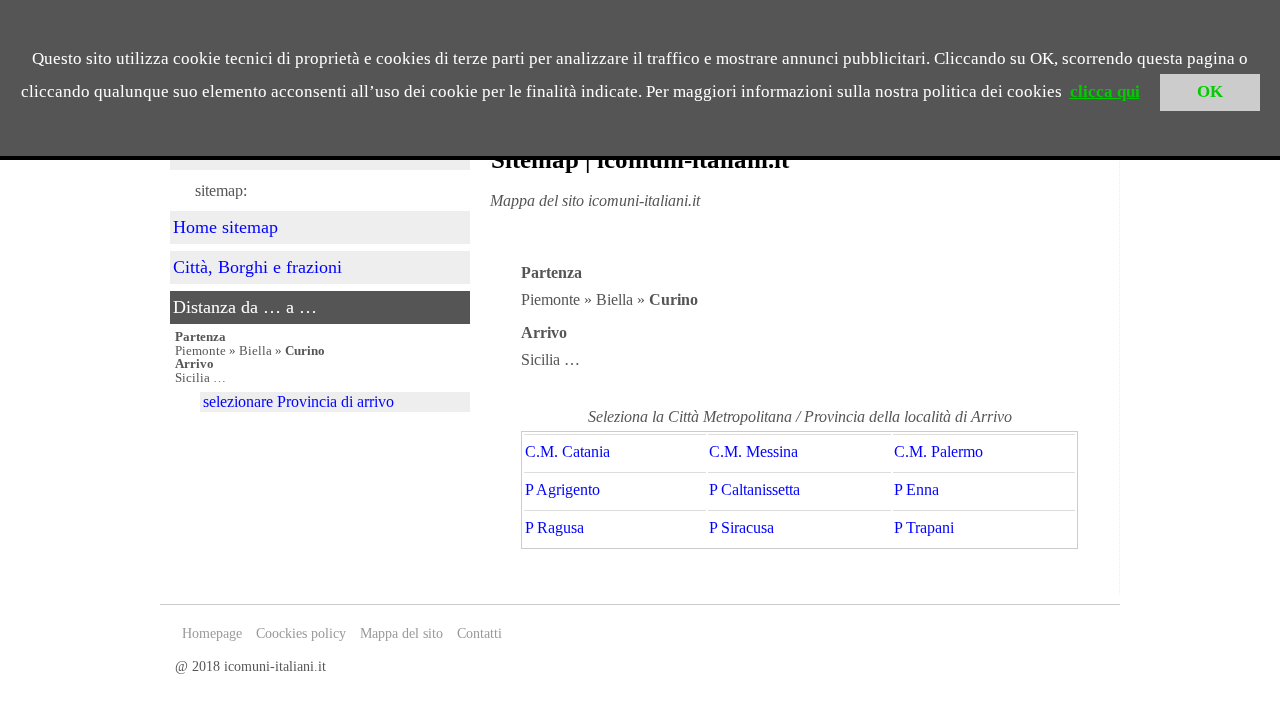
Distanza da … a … (245, 307)
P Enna (916, 490)
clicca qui (1105, 91)
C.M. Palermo (938, 452)
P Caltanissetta (754, 490)
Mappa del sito (401, 633)
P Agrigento (562, 490)
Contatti (479, 633)
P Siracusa (741, 528)
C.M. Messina (753, 452)
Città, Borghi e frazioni (257, 267)
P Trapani (924, 528)
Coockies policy (301, 633)
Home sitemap (225, 227)
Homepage (212, 633)
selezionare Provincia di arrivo (298, 401)
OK (1210, 91)
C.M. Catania (567, 452)
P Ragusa (554, 528)
